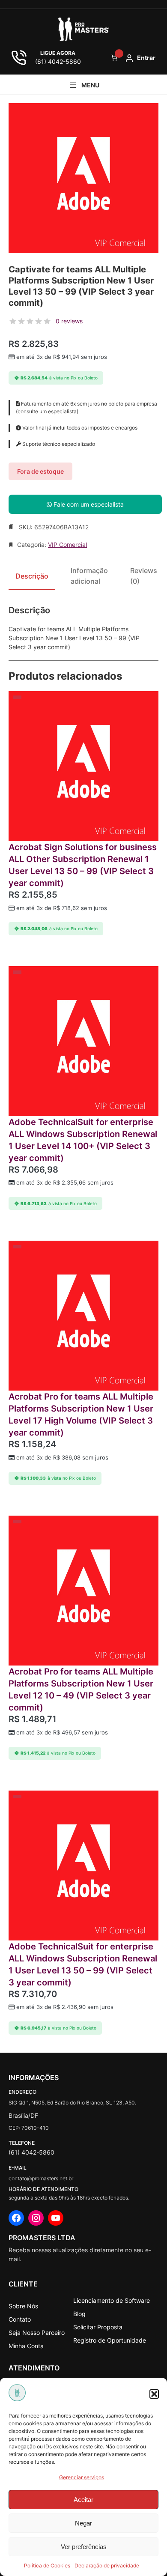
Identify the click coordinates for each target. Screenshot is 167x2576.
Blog (79, 2314)
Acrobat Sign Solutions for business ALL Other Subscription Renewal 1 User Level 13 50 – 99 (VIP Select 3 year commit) (83, 865)
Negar (83, 2523)
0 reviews (69, 321)
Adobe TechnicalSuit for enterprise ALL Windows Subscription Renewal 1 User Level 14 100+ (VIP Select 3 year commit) (83, 1140)
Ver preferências (84, 2547)
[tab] (144, 579)
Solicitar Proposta (98, 2327)
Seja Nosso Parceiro (37, 2333)
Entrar (146, 58)
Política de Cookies (47, 2566)
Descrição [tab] (32, 576)
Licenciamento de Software (112, 2300)
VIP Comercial (67, 545)
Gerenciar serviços (82, 2477)
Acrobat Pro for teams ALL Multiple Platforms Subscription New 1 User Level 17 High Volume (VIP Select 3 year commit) (81, 1415)
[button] (154, 2394)
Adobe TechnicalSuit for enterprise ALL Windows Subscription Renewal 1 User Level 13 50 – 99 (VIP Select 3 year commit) (83, 1964)
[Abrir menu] (83, 85)
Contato (20, 2319)
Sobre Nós (23, 2306)
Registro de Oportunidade (110, 2340)
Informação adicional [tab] (89, 576)
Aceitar (83, 2500)
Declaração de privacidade (107, 2566)
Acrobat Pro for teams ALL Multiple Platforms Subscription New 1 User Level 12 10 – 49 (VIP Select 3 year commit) (81, 1689)
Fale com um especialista (88, 504)
